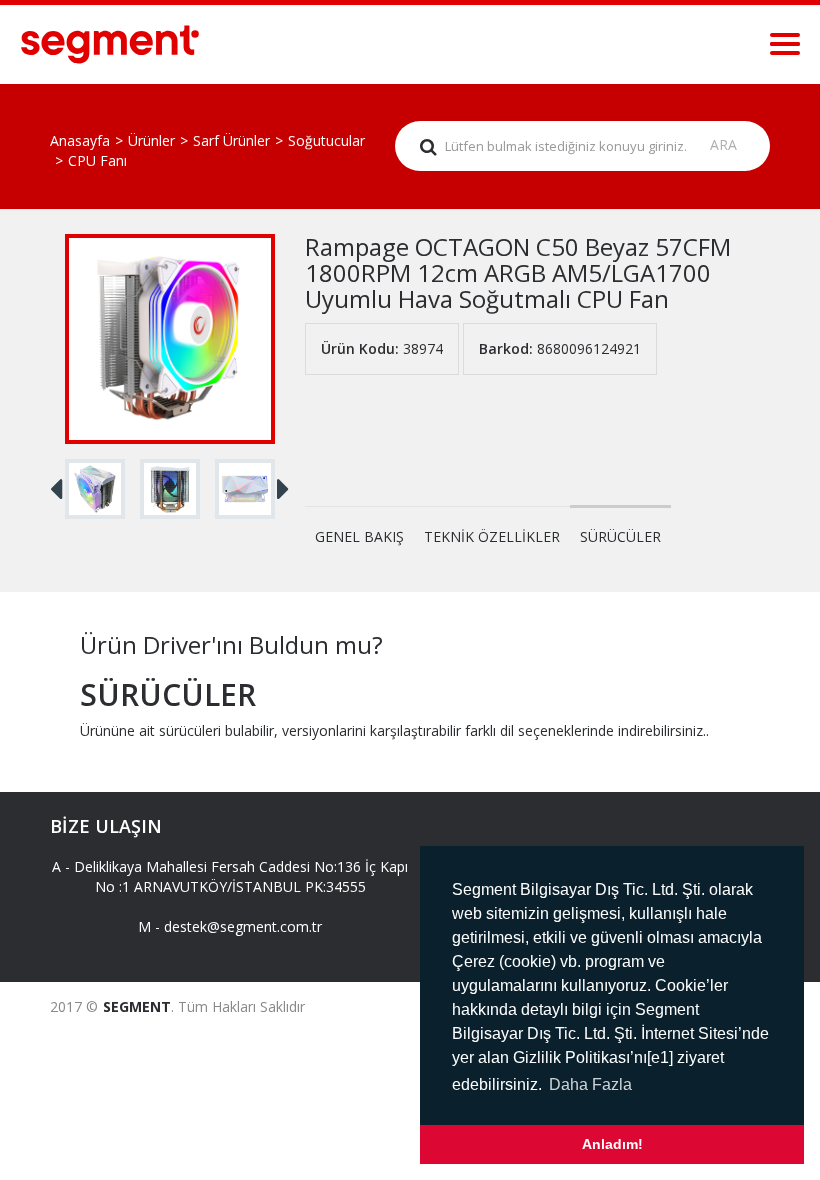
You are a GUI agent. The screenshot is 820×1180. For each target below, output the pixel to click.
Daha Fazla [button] (590, 1084)
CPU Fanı (97, 160)
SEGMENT (137, 1006)
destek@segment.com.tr (243, 926)
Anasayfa (80, 140)
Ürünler (151, 140)
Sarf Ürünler (231, 140)
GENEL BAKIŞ (359, 536)
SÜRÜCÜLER (620, 536)
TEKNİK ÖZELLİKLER (492, 536)
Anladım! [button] (612, 1144)
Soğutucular (326, 140)
